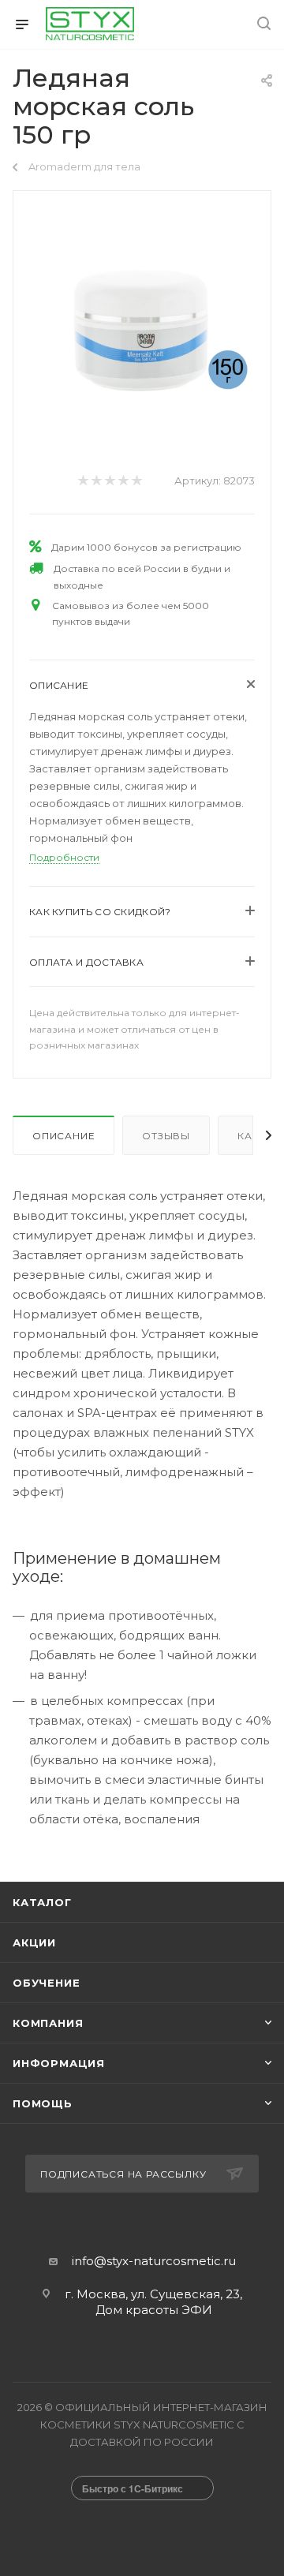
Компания (48, 2023)
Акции (34, 1942)
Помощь (43, 2103)
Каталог (42, 1902)
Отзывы (166, 1136)
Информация (59, 2063)
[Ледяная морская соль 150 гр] (142, 325)
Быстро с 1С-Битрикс (133, 2488)
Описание (64, 1136)
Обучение (46, 1983)
